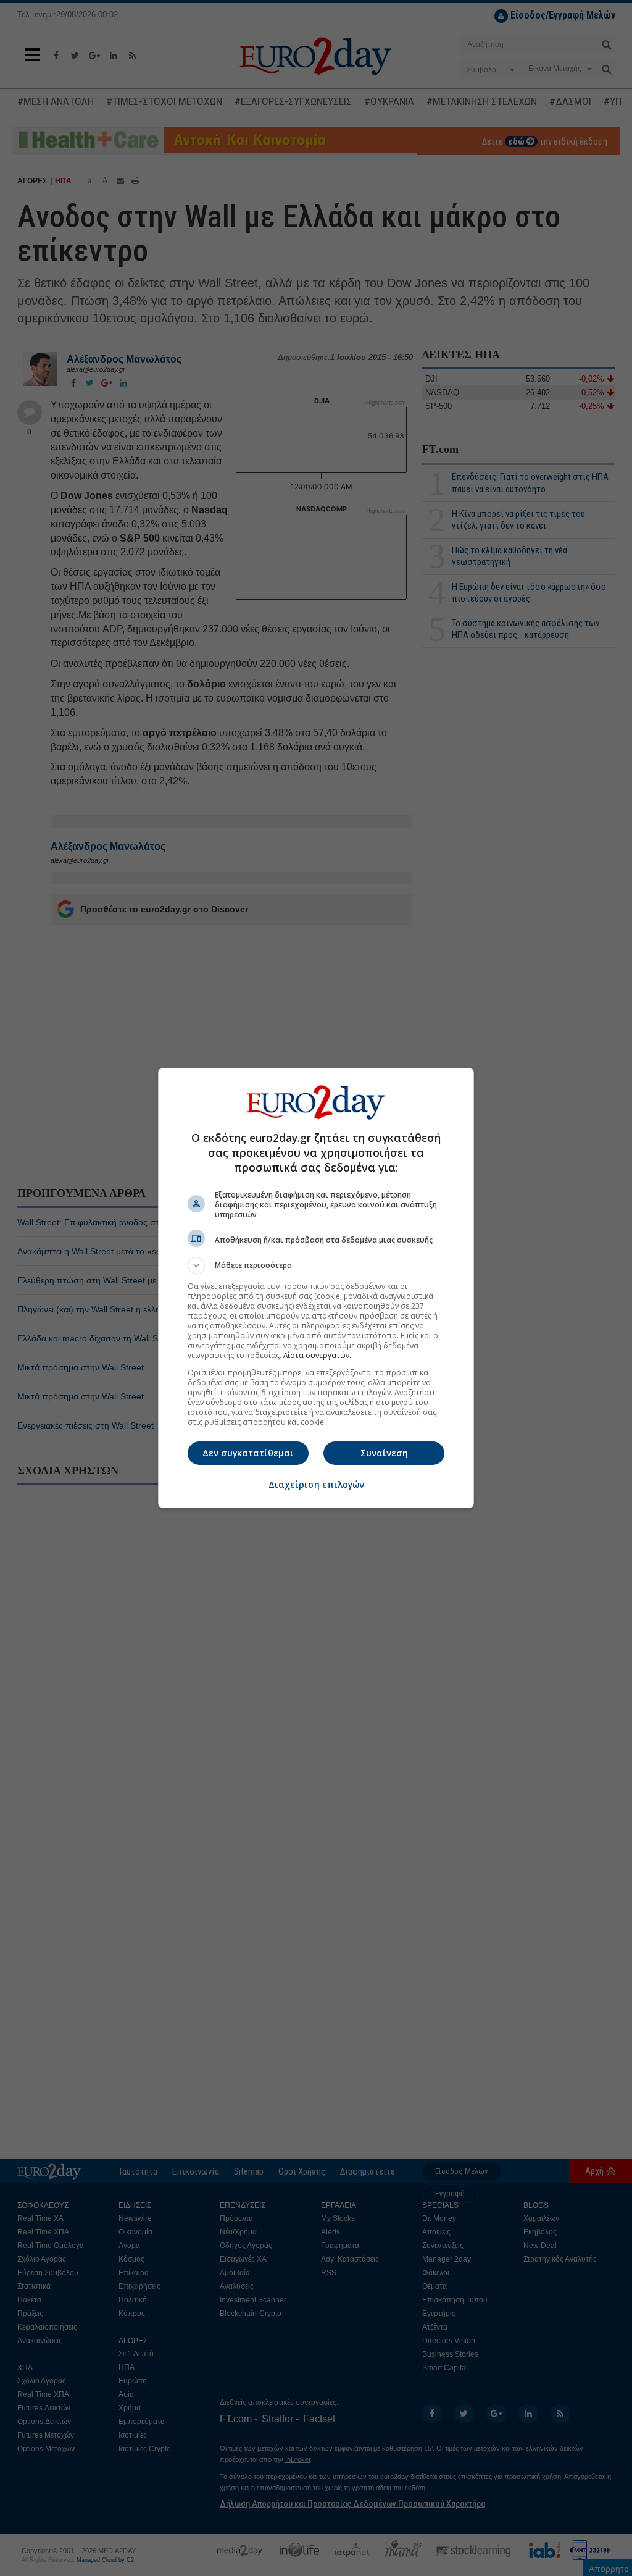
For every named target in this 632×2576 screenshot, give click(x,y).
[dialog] (316, 1288)
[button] (316, 1265)
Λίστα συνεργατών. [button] (317, 1355)
